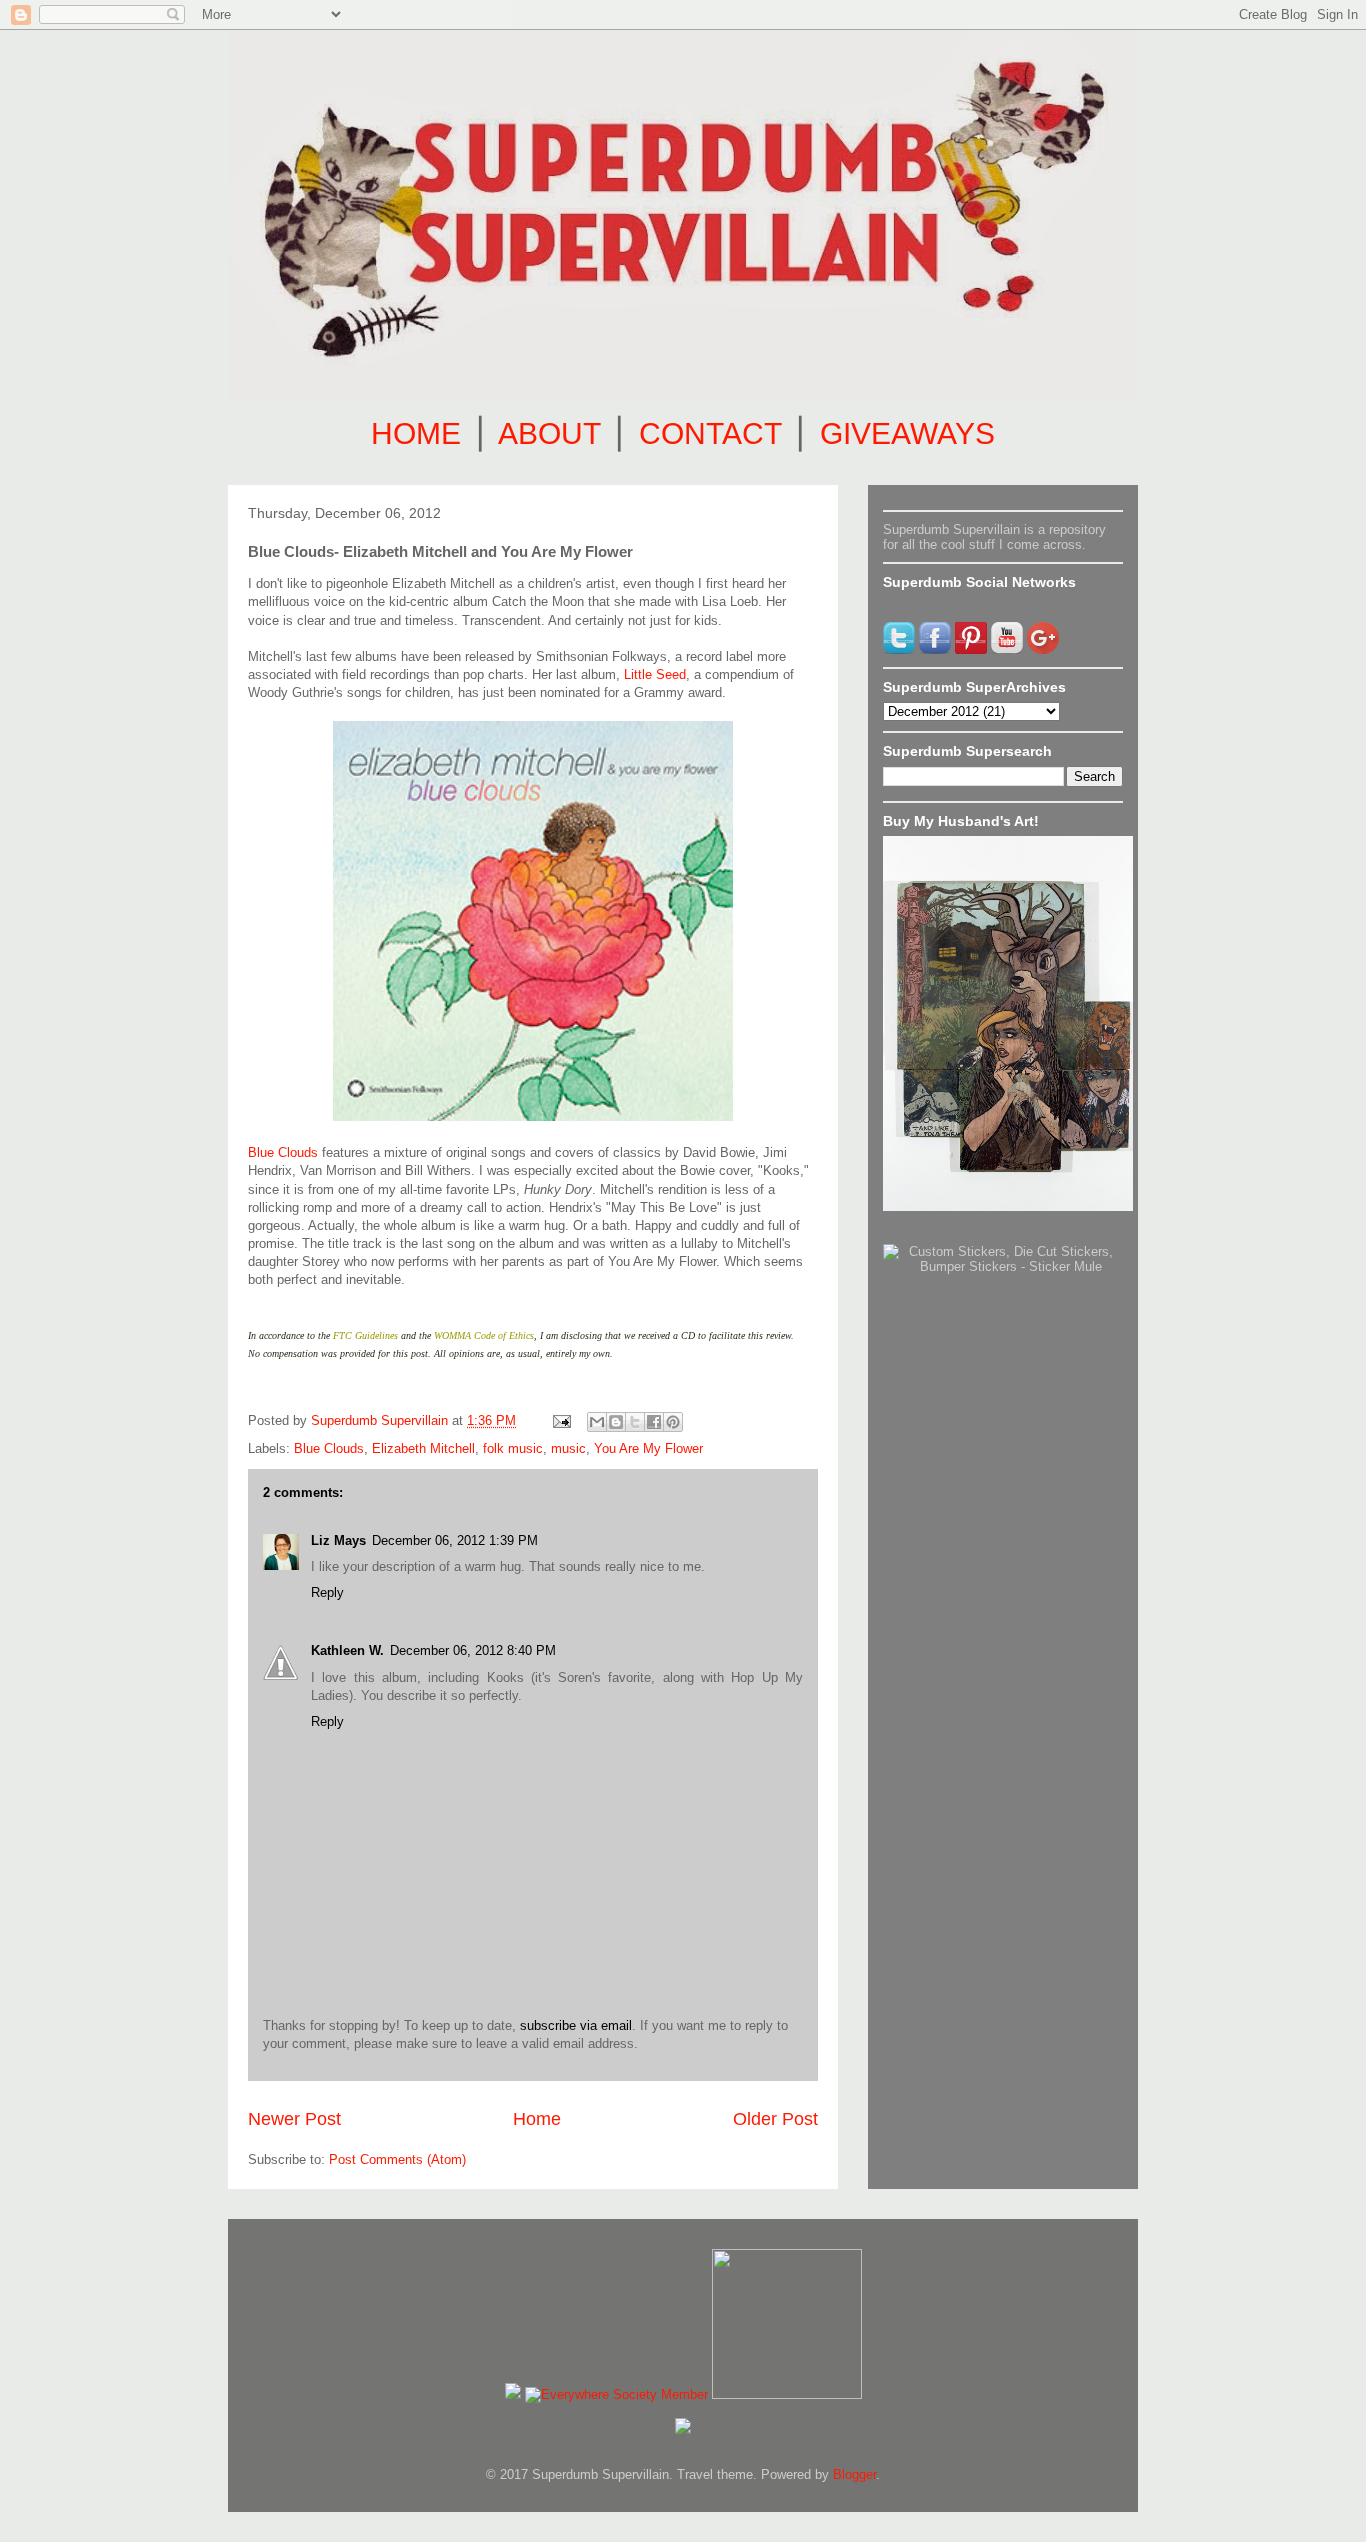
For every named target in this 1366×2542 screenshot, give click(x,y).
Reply (327, 1592)
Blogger (854, 2474)
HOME (416, 433)
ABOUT (549, 433)
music (568, 1448)
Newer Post (294, 2119)
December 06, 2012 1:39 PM (455, 1540)
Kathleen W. (347, 1650)
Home (537, 2119)
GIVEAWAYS (907, 433)
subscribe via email (576, 2025)
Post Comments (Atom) (397, 2159)
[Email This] (597, 1422)
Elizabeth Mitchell (423, 1448)
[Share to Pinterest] (673, 1422)
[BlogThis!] (616, 1422)
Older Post (775, 2119)
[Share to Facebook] (654, 1422)
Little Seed (655, 674)
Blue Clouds (283, 1152)
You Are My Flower (648, 1448)
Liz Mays (338, 1540)
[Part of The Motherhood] (787, 2394)
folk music (513, 1448)
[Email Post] (560, 1420)
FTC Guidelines (365, 1335)
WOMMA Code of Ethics (484, 1335)
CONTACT (710, 433)
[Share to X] (635, 1422)
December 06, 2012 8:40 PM (473, 1650)
